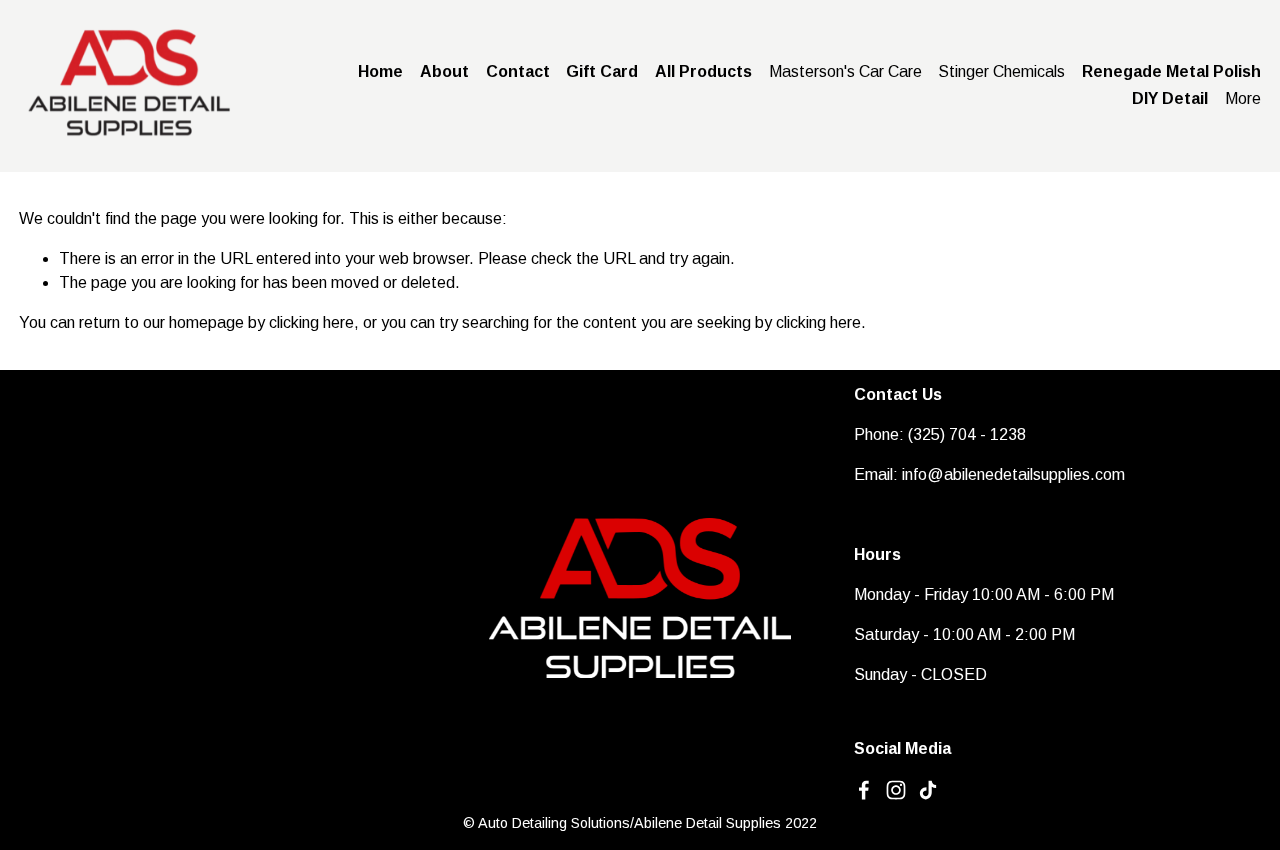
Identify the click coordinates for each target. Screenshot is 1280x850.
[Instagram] (896, 790)
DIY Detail (1170, 98)
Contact (518, 71)
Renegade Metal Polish (1171, 71)
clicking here (311, 322)
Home (380, 71)
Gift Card (602, 71)
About (444, 71)
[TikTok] (928, 790)
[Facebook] (864, 790)
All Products (703, 71)
